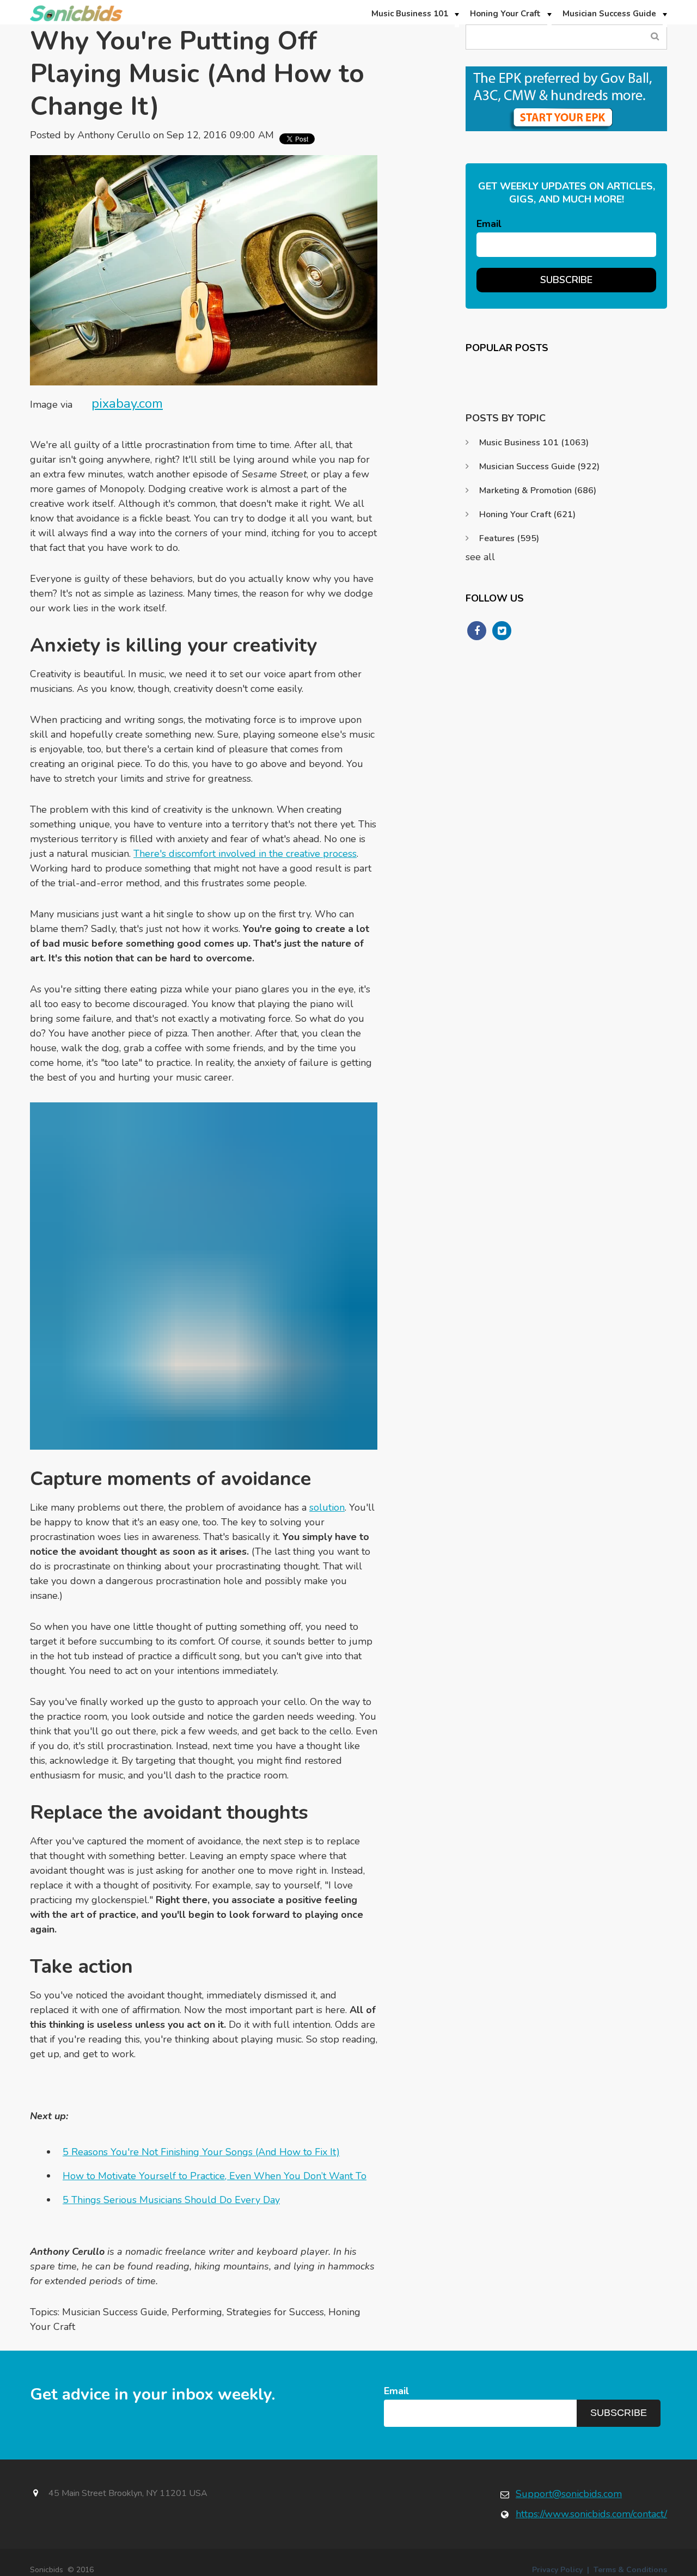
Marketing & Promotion (538, 490)
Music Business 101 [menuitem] (410, 14)
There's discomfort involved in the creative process (245, 854)
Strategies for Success (275, 2312)
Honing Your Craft (527, 514)
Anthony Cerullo (114, 135)
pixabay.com (127, 403)
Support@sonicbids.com (569, 2494)
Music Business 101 (534, 443)
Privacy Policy (557, 2570)
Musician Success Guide (115, 2312)
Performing (197, 2312)
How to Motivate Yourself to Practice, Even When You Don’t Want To (215, 2176)
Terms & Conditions (630, 2570)
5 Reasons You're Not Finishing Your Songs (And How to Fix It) (201, 2152)
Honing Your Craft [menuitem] (505, 14)
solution (327, 1507)
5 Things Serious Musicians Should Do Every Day (171, 2200)
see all (480, 557)
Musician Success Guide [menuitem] (609, 14)
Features (509, 538)
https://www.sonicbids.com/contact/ (591, 2514)
